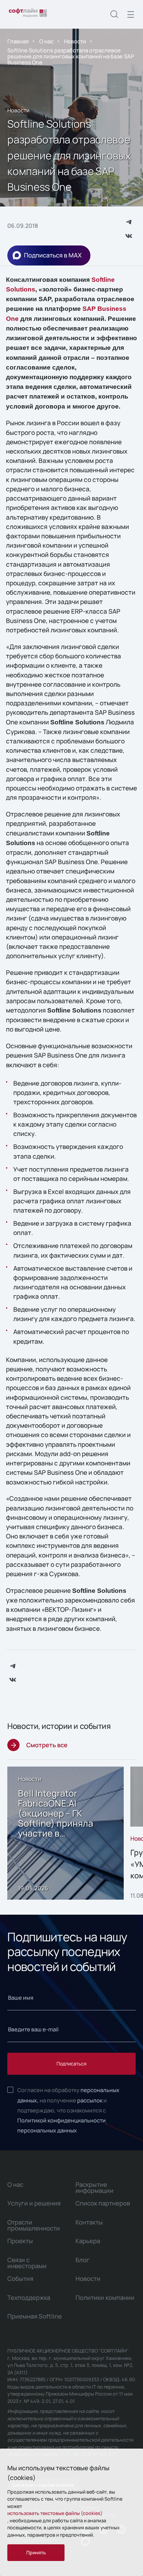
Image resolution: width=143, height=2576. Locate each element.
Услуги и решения (34, 2203)
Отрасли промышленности (34, 2225)
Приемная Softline (35, 2316)
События (20, 2279)
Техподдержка (29, 2298)
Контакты (89, 2222)
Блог (82, 2260)
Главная (18, 41)
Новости (75, 41)
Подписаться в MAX (53, 255)
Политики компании (105, 2298)
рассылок (90, 2100)
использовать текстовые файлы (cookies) (55, 2513)
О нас (46, 41)
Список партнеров (103, 2203)
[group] (65, 1833)
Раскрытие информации (94, 2187)
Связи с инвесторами (27, 2263)
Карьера (88, 2241)
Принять (36, 2552)
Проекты (20, 2241)
